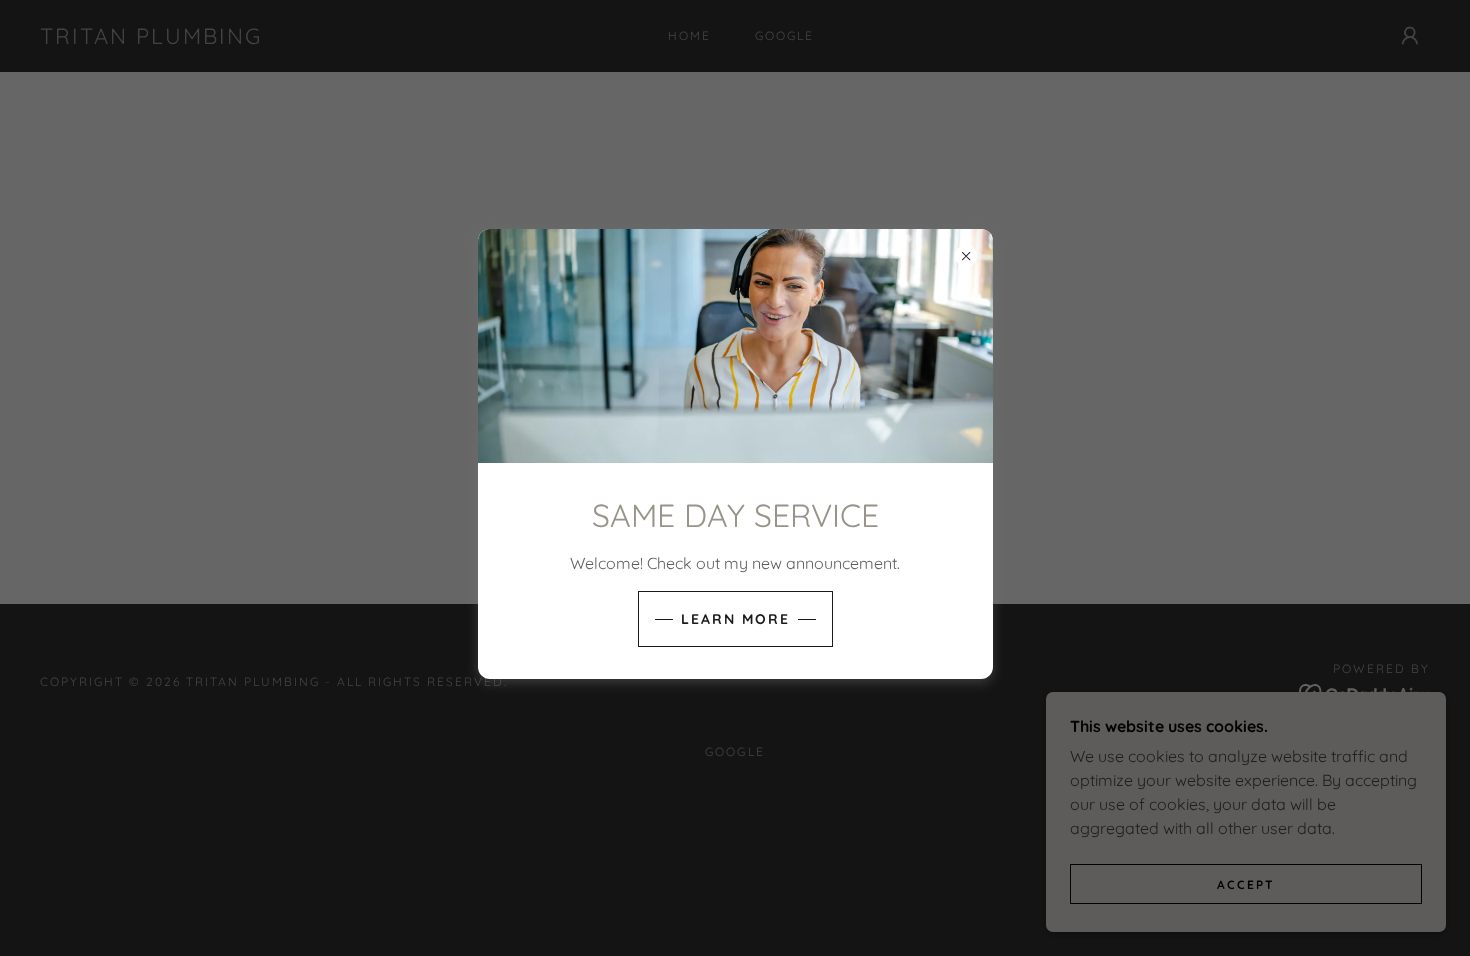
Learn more (735, 619)
